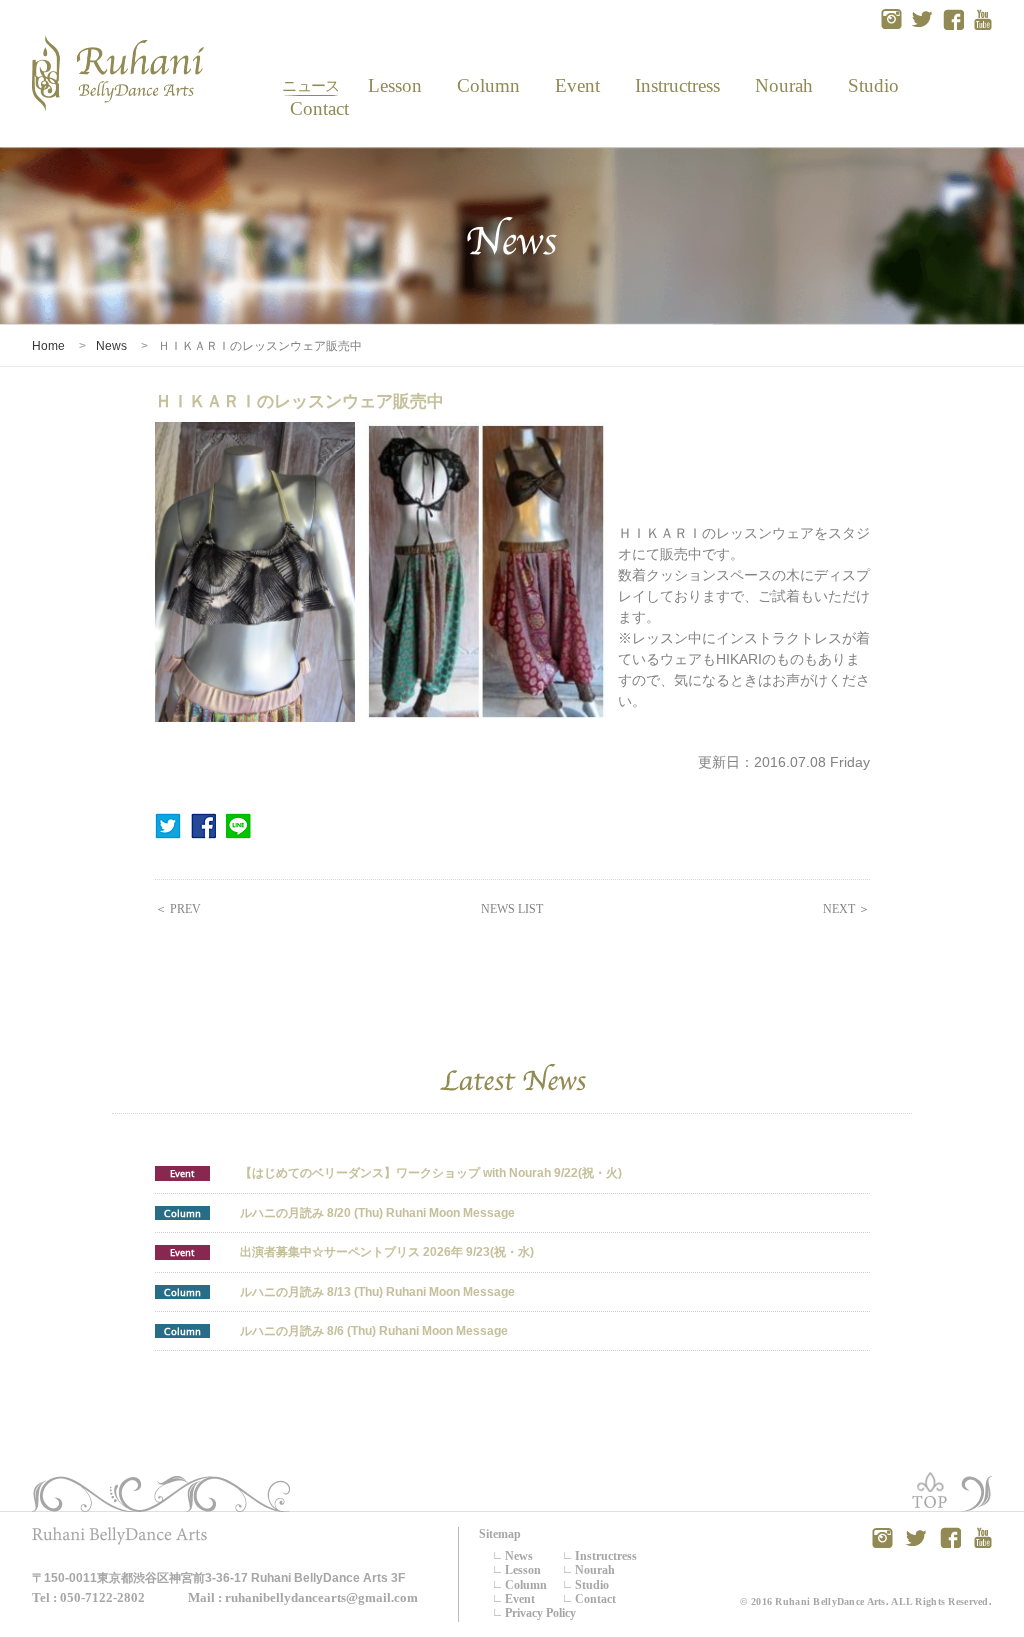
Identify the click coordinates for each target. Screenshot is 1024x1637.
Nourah (784, 85)
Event (576, 85)
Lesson (394, 85)
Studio (872, 85)
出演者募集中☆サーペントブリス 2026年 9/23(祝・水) (387, 1252)
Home (48, 346)
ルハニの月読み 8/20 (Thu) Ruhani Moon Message (377, 1213)
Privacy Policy (540, 1613)
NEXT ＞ (846, 909)
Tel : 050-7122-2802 (88, 1597)
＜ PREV (178, 909)
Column (488, 85)
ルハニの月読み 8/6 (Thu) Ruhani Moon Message (374, 1331)
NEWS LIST (512, 909)
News (310, 85)
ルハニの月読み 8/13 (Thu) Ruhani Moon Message (377, 1292)
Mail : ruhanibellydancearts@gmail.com (303, 1597)
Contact (312, 108)
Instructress (677, 85)
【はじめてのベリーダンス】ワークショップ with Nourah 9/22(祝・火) (431, 1173)
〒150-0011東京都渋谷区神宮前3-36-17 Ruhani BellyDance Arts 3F (218, 1578)
